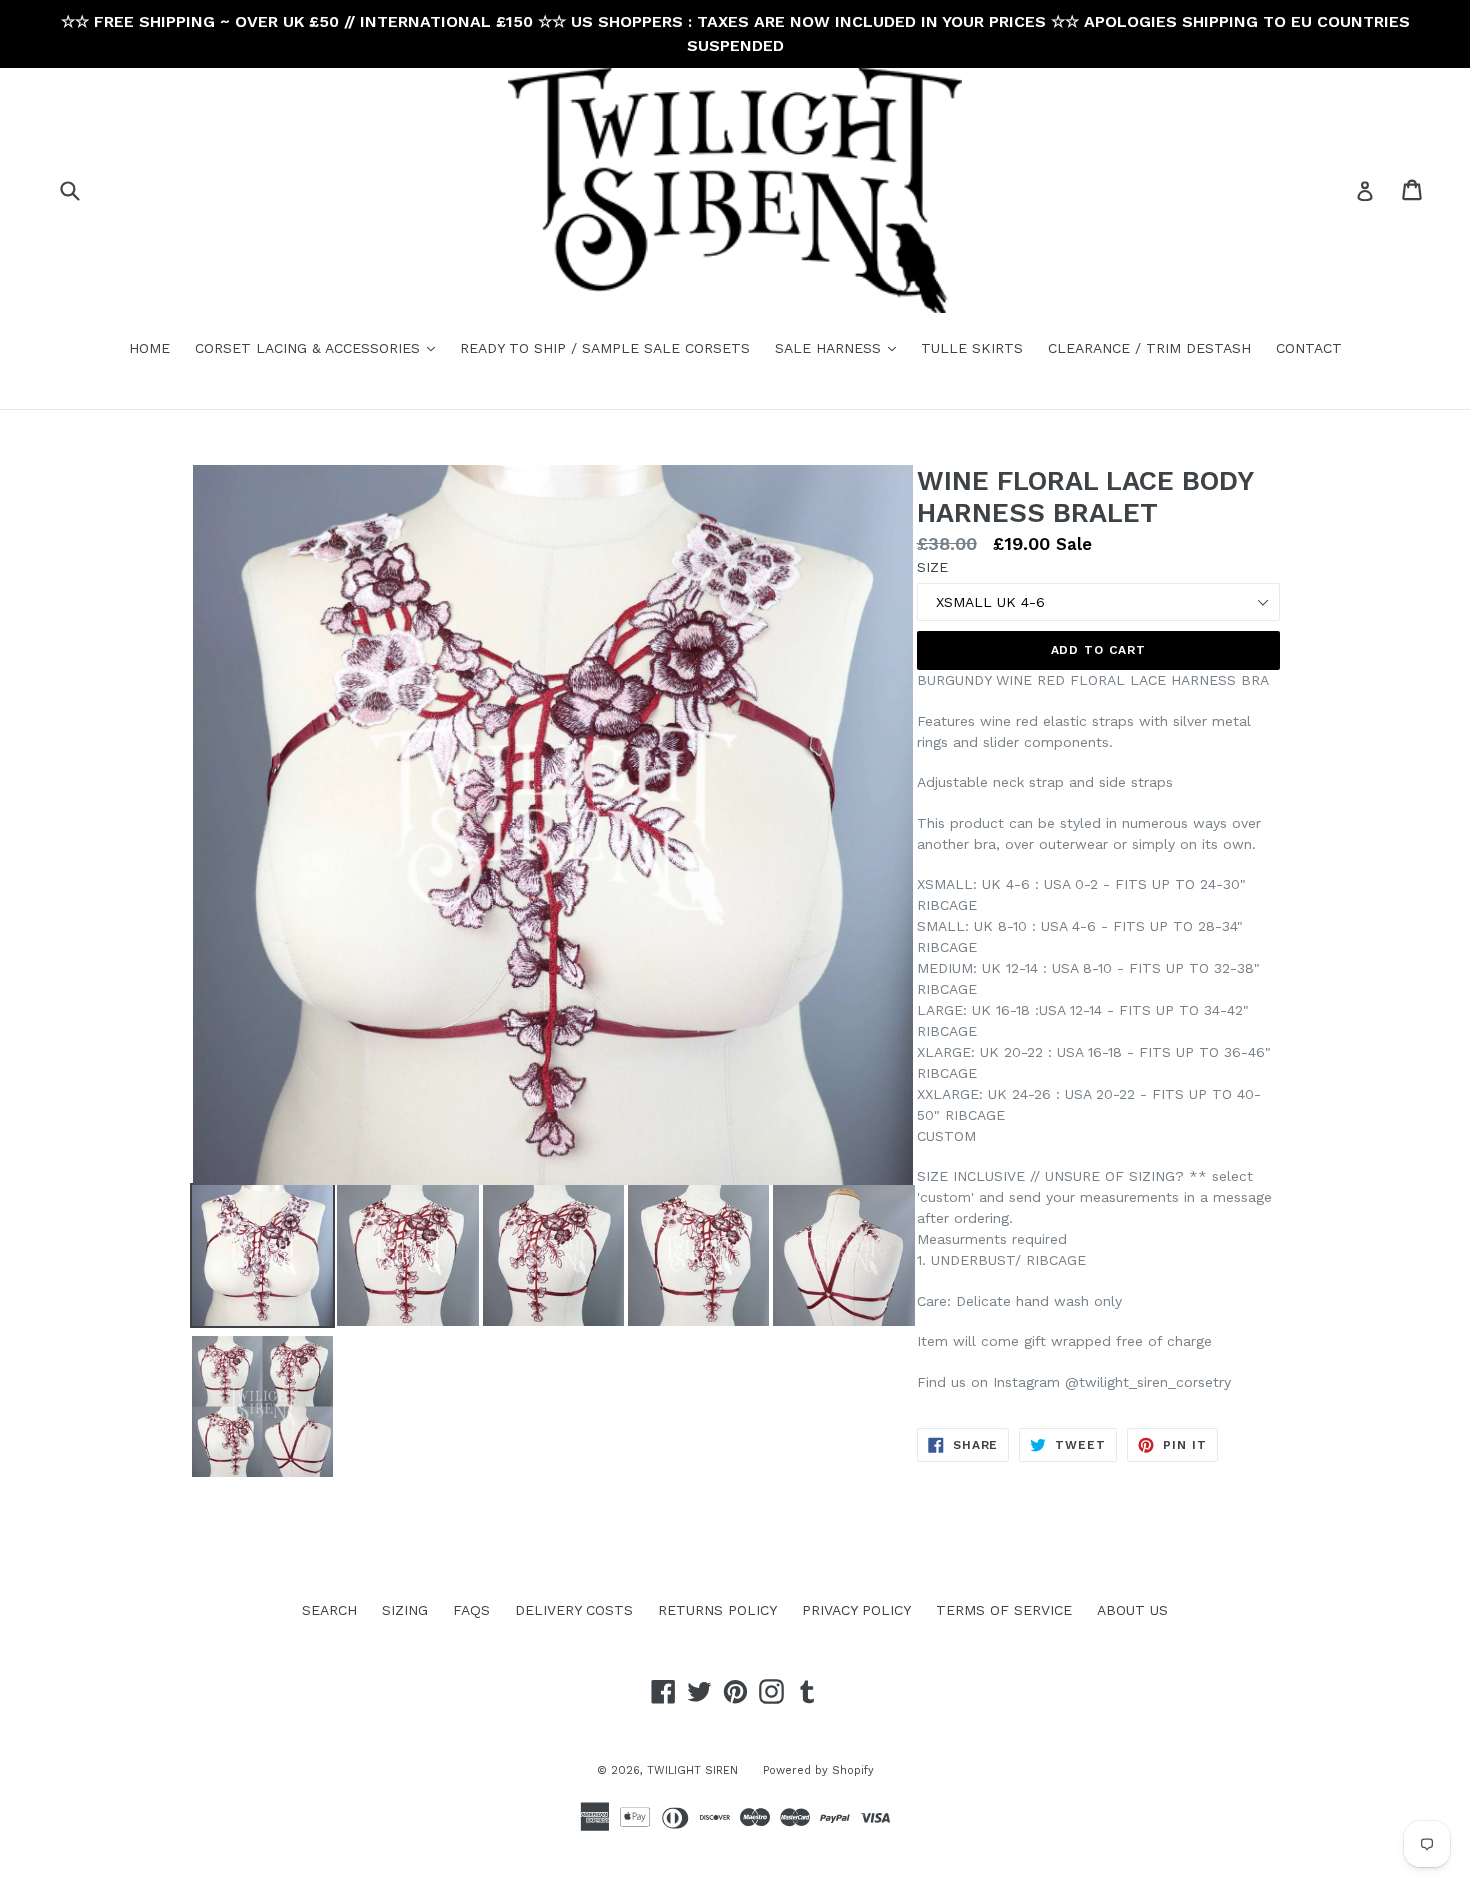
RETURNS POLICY (717, 1610)
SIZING (405, 1610)
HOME (149, 348)
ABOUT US (1132, 1610)
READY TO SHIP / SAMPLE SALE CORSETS (605, 348)
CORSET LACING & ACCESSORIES (320, 347)
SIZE (932, 567)
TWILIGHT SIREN (692, 1770)
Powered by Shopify (818, 1770)
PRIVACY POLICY (856, 1610)
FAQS (471, 1610)
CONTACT (1309, 348)
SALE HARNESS (840, 347)
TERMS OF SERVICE (1004, 1610)
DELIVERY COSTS (574, 1610)
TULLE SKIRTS (972, 348)
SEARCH (329, 1610)
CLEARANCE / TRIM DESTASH (1149, 348)
